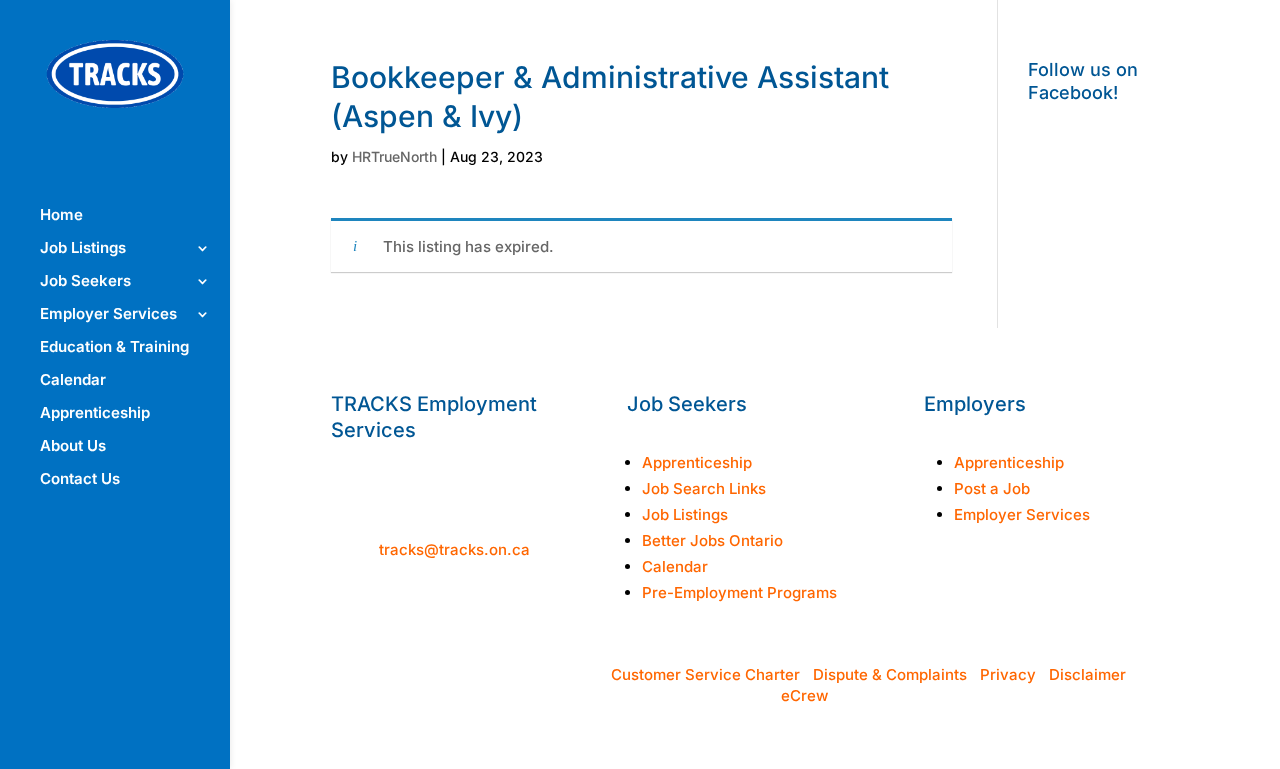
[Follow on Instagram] (980, 598)
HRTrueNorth (394, 156)
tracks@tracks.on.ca (454, 549)
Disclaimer (1087, 674)
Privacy (1008, 674)
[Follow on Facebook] (940, 598)
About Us (73, 447)
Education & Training (114, 348)
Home (61, 216)
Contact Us (80, 480)
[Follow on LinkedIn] (1060, 598)
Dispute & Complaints (890, 674)
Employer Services (108, 315)
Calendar (73, 381)
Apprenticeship (95, 414)
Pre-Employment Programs (739, 592)
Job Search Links (704, 488)
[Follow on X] (1020, 598)
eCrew (804, 695)
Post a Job (992, 488)
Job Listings (83, 249)
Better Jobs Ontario (712, 540)
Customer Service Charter (705, 674)
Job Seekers (85, 282)
